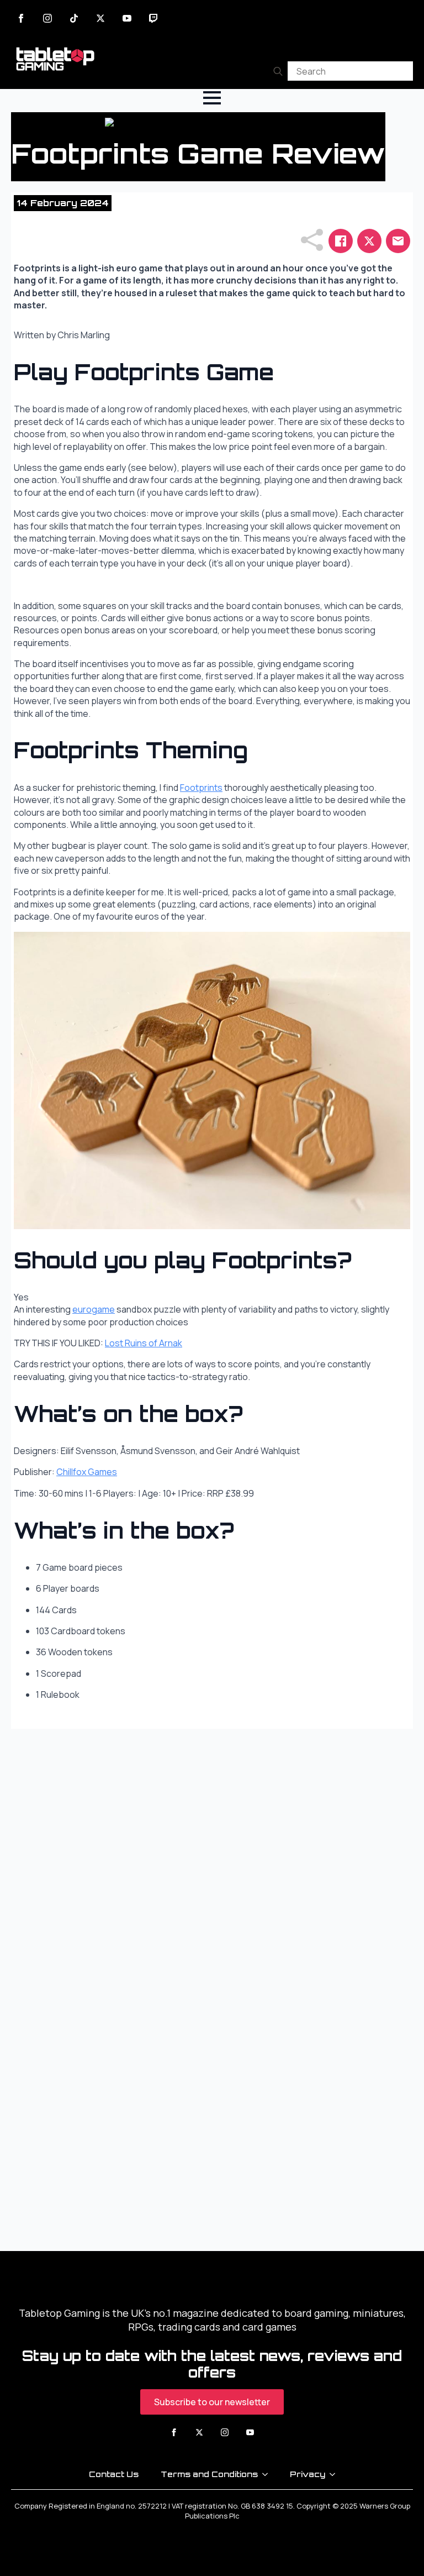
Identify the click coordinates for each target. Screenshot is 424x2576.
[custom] (74, 18)
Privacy (308, 2474)
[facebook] (21, 18)
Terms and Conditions (209, 2474)
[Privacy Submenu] (336, 2474)
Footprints (201, 788)
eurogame (94, 1309)
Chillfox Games (87, 1472)
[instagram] (47, 18)
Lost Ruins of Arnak (144, 1343)
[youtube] (127, 18)
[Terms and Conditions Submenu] (268, 2474)
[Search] (278, 71)
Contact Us (114, 2474)
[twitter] (100, 18)
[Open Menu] (212, 98)
